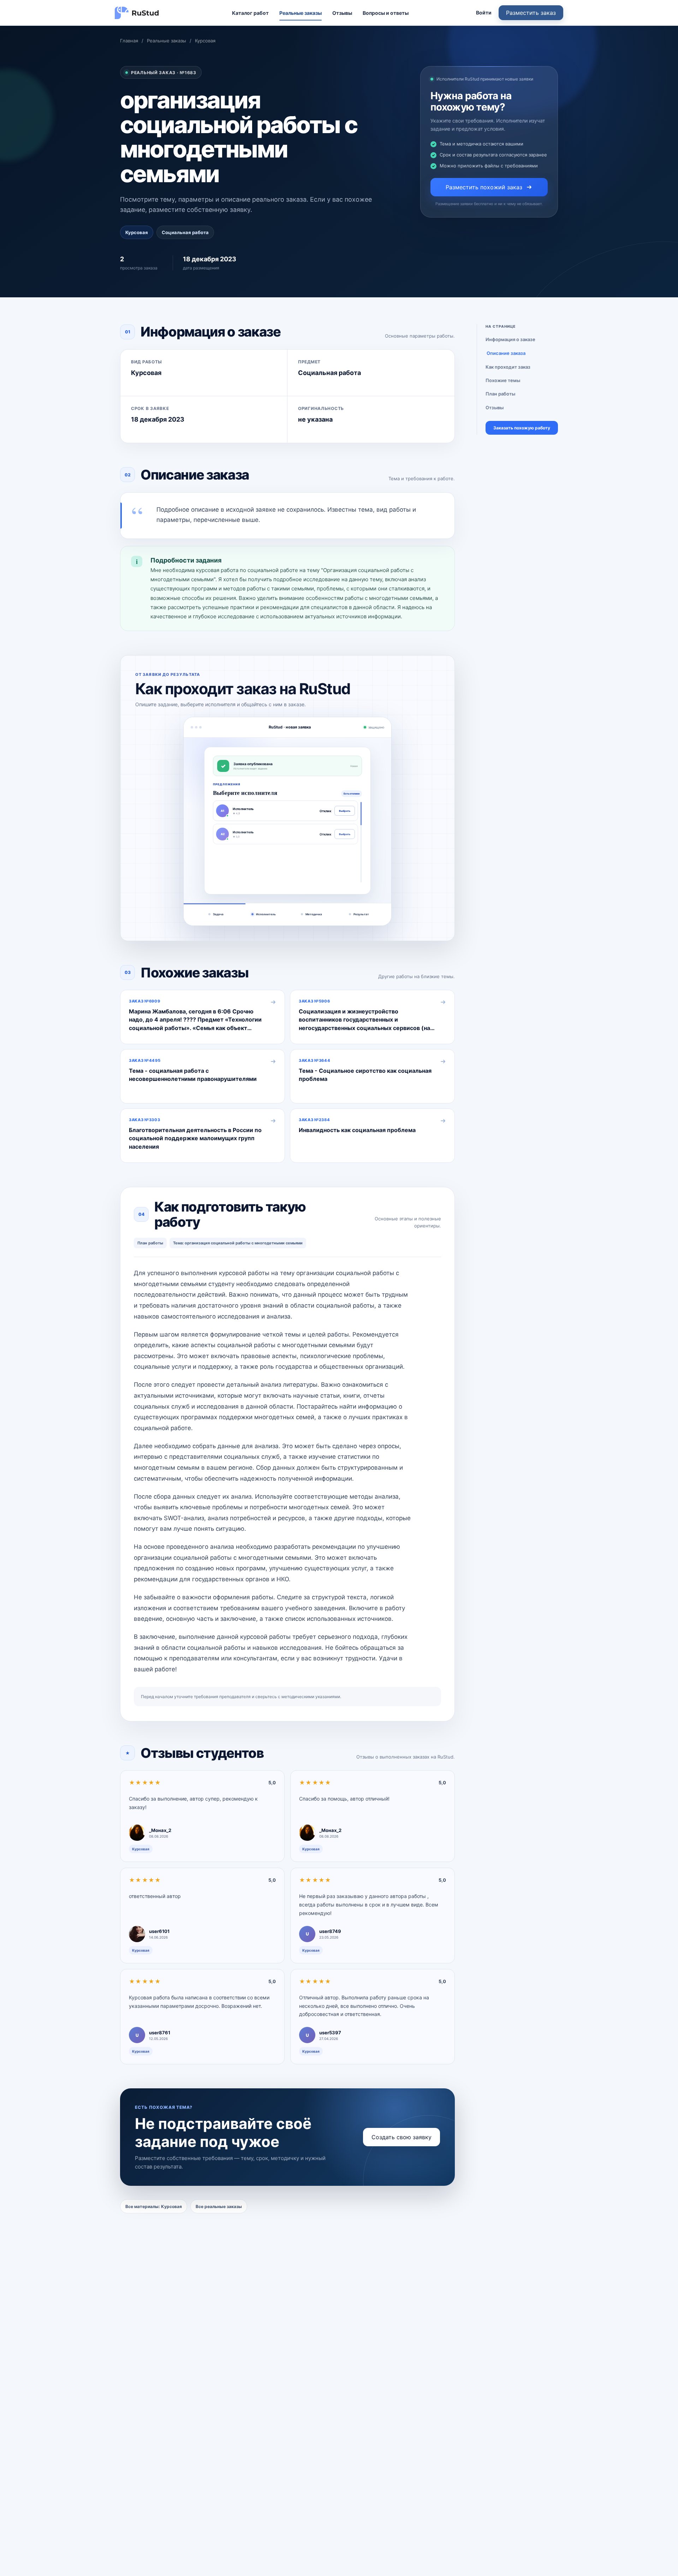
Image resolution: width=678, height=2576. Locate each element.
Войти (484, 13)
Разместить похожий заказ (484, 187)
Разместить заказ (531, 13)
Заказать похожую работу (522, 428)
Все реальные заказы (219, 2206)
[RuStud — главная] (137, 13)
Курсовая (205, 41)
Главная (129, 41)
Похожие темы (503, 380)
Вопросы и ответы (386, 13)
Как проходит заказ (508, 367)
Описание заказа (506, 353)
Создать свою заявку (402, 2137)
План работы (500, 394)
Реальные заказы (301, 13)
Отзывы (342, 13)
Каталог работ (250, 13)
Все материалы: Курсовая (154, 2206)
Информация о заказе (510, 339)
